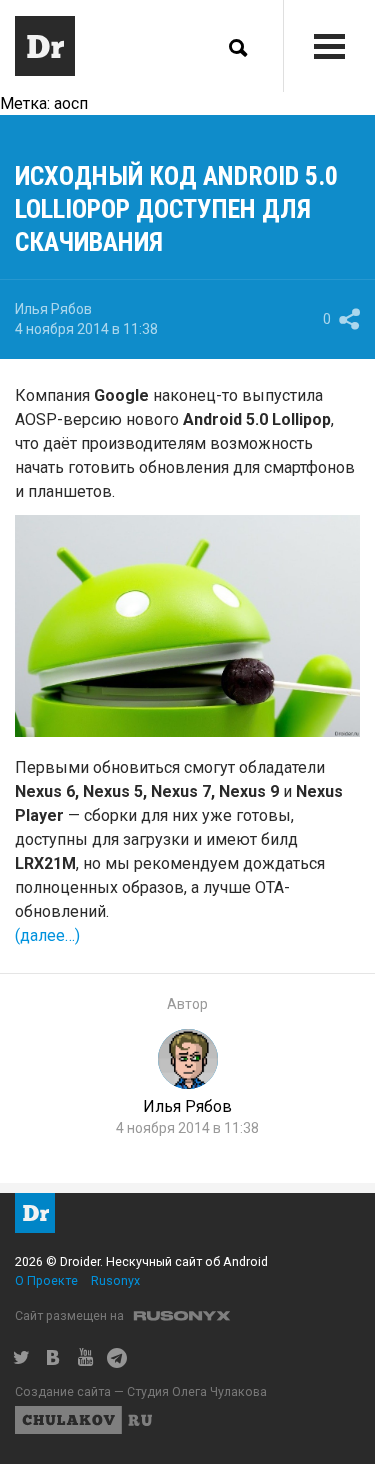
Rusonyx (115, 1280)
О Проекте (46, 1280)
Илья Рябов (53, 309)
